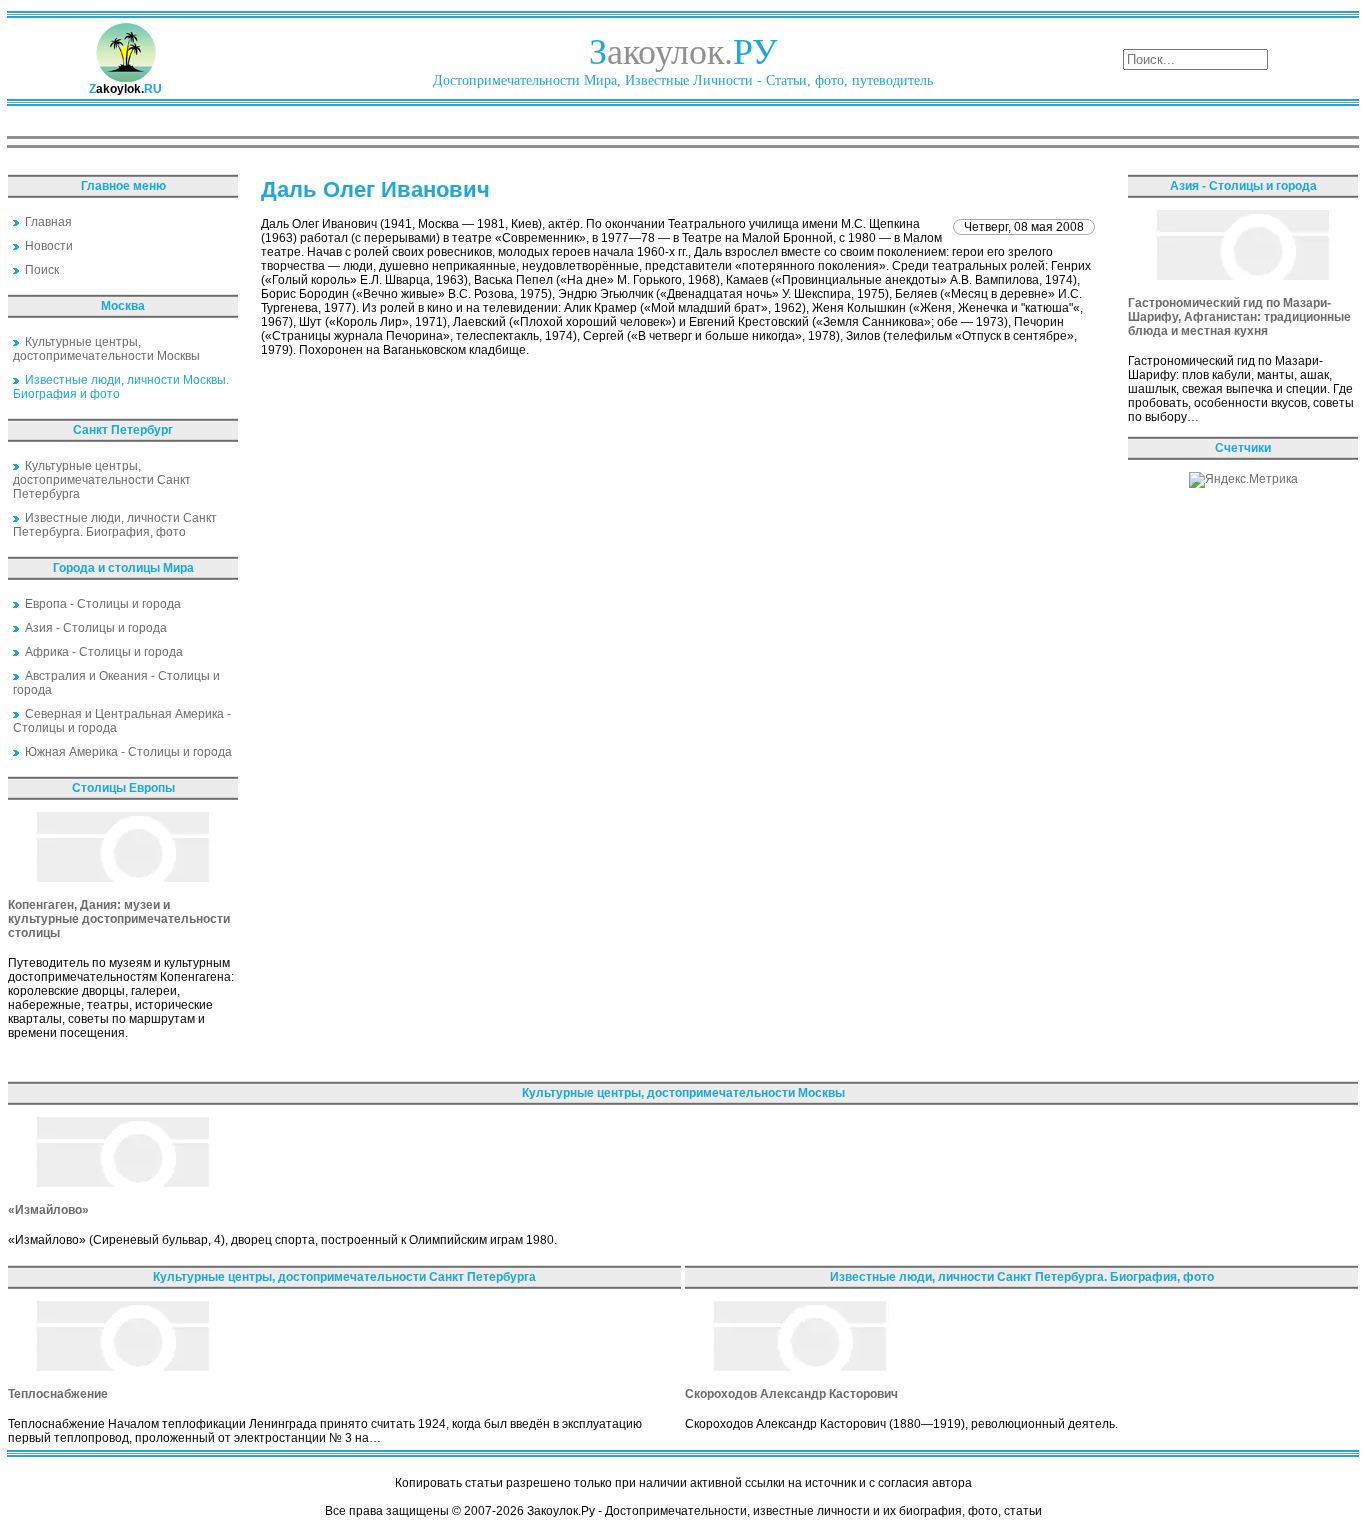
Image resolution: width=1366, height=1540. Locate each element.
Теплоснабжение (58, 1394)
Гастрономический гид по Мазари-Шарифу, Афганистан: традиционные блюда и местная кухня (1239, 317)
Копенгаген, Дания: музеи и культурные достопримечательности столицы (119, 919)
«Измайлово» (48, 1210)
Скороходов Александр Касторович (791, 1394)
